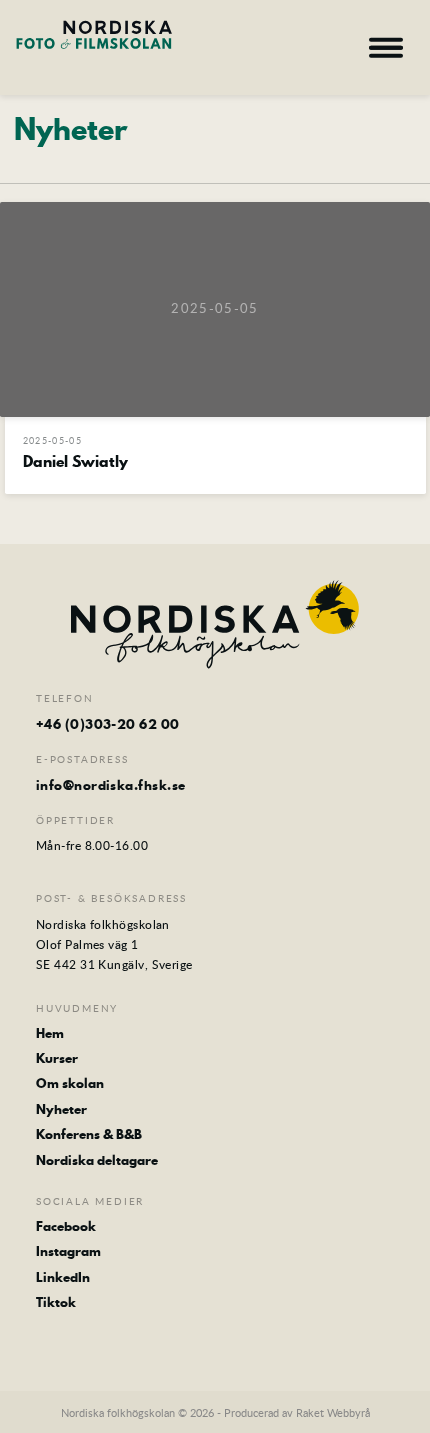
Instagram (68, 1251)
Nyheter (61, 1109)
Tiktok (56, 1302)
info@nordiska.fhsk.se (110, 785)
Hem (50, 1033)
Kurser (57, 1058)
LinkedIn (63, 1277)
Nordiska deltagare (97, 1160)
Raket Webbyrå (333, 1412)
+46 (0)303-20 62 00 (108, 724)
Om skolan (70, 1083)
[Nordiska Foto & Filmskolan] (94, 45)
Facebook (66, 1226)
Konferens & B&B (89, 1134)
